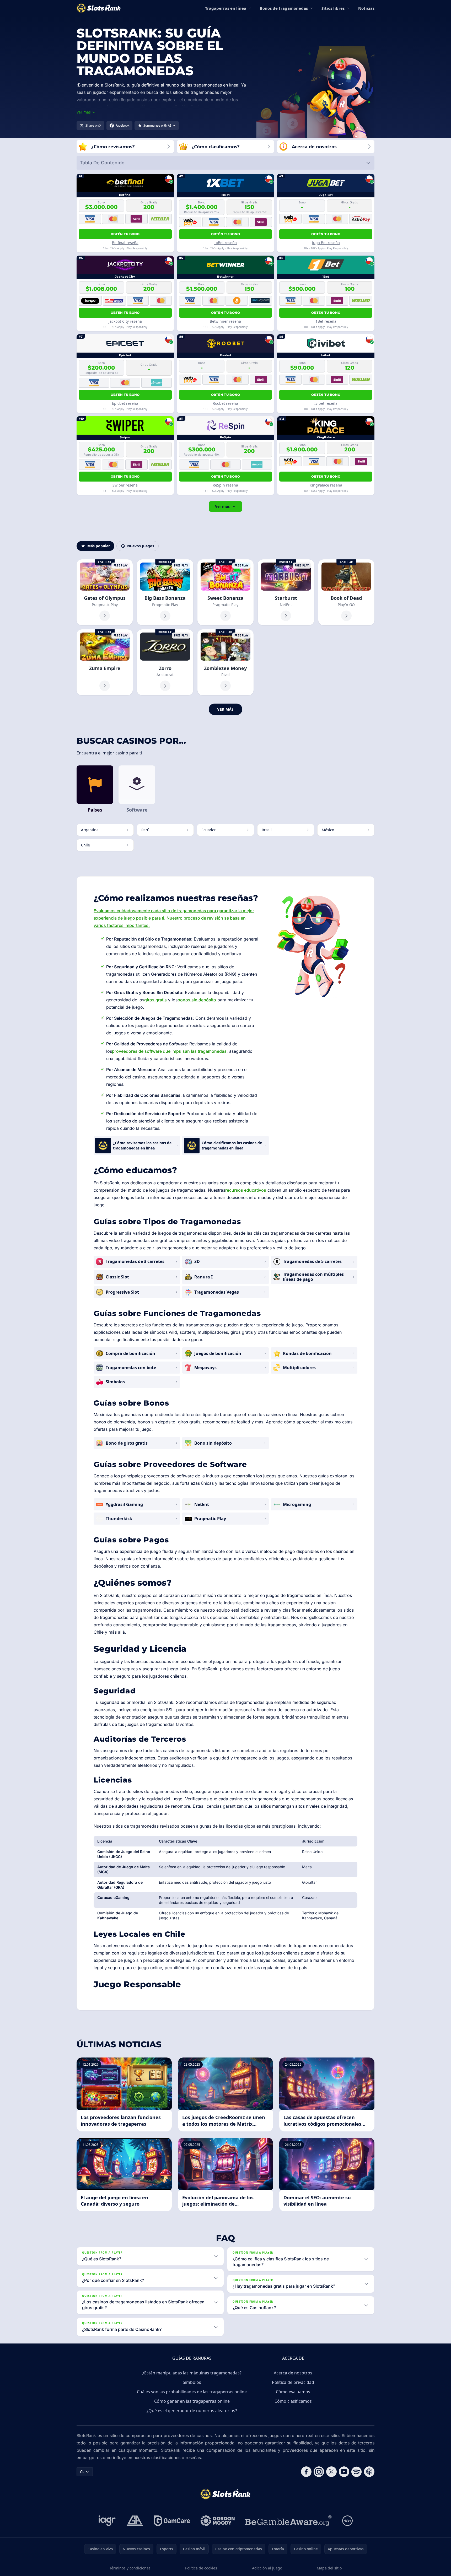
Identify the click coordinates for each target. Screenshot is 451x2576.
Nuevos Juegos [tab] (141, 546)
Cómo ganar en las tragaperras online (192, 2401)
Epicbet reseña (125, 403)
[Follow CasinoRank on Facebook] (306, 2472)
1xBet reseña (225, 243)
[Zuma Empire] (105, 662)
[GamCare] (172, 2521)
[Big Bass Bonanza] (165, 592)
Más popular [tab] (99, 546)
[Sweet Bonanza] (225, 592)
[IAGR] (107, 2521)
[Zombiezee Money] (225, 662)
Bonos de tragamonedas (284, 8)
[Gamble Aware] (288, 2521)
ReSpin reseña (225, 485)
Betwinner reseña (225, 321)
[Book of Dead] (346, 592)
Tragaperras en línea (226, 8)
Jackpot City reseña (125, 321)
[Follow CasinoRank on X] (331, 2472)
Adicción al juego (267, 2568)
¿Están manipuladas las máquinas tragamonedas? (192, 2373)
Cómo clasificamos (293, 2401)
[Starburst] (286, 592)
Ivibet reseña (326, 403)
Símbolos (192, 2382)
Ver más (222, 506)
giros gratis (155, 1000)
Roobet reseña (225, 403)
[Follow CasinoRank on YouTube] (344, 2472)
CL (82, 2472)
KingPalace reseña (326, 485)
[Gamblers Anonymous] (135, 2521)
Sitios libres (333, 8)
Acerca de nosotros (293, 2373)
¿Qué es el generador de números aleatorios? (192, 2411)
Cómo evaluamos (293, 2392)
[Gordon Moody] (218, 2521)
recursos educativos (246, 1190)
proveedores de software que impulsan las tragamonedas (169, 1051)
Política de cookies (201, 2568)
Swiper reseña (125, 485)
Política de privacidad (293, 2382)
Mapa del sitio (329, 2568)
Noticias (366, 8)
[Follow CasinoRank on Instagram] (319, 2472)
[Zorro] (165, 662)
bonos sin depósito (197, 1000)
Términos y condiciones (130, 2568)
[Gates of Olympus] (105, 592)
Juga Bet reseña (326, 243)
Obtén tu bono (125, 234)
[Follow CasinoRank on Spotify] (357, 2472)
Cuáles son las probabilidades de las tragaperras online (192, 2392)
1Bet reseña (326, 321)
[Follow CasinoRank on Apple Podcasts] (369, 2472)
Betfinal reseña (125, 243)
